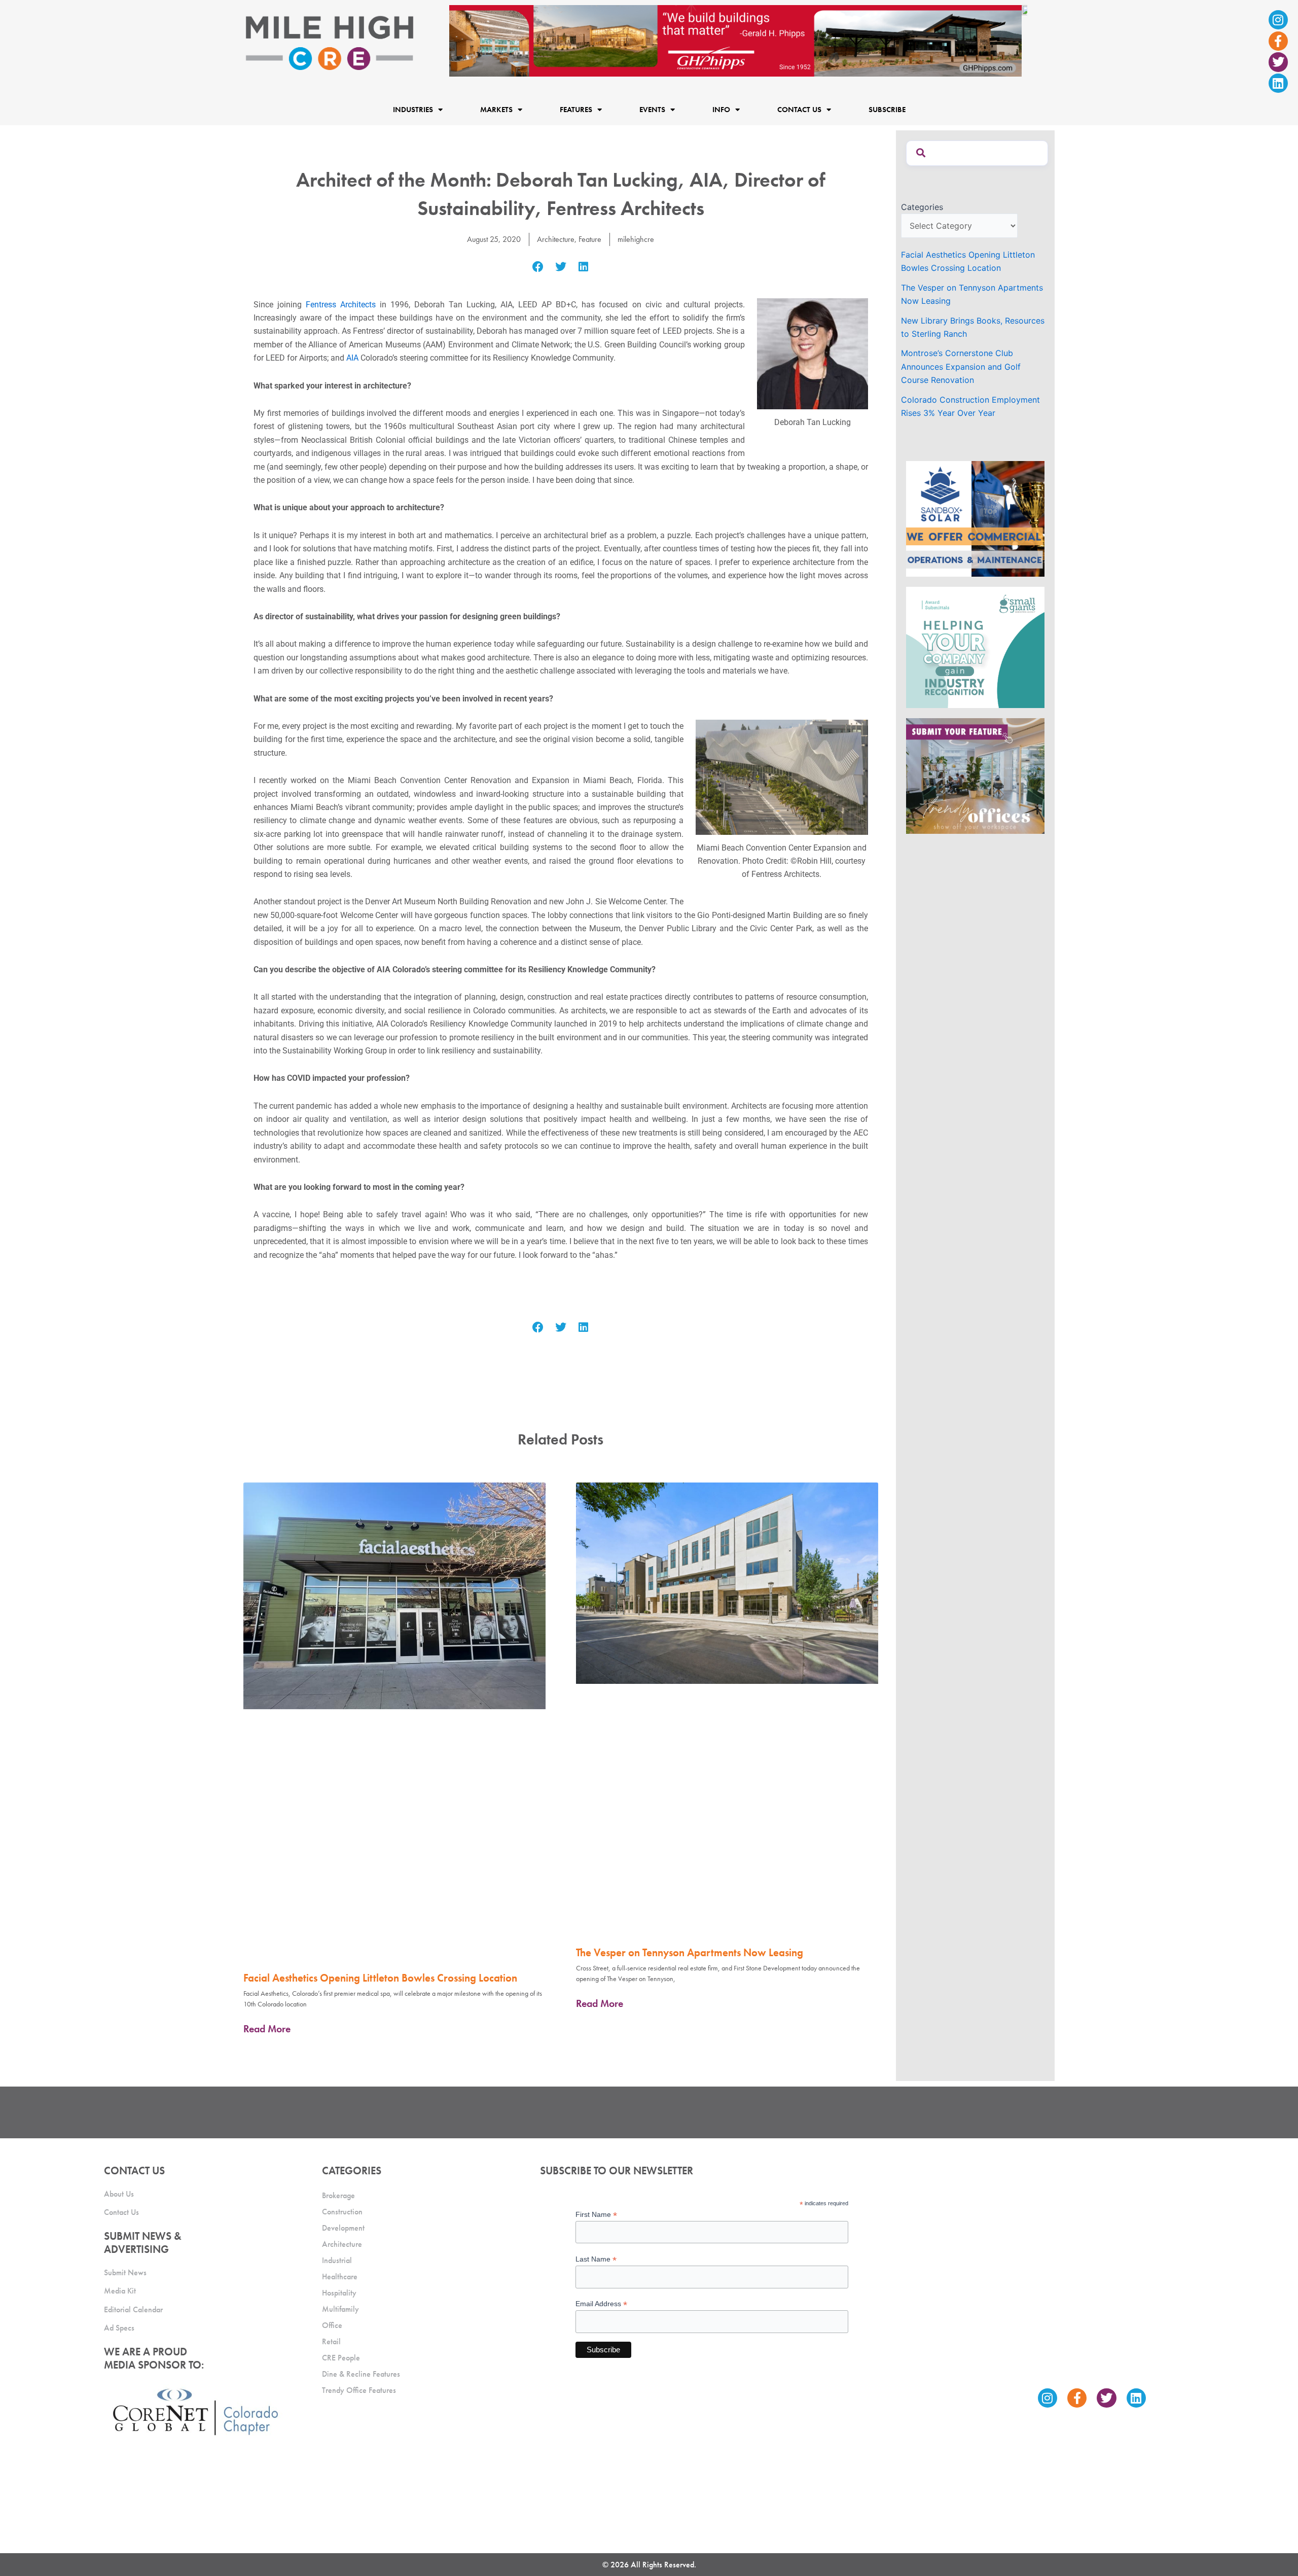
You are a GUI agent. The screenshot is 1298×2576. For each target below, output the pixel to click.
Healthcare (340, 2277)
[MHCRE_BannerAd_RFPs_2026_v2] (738, 40)
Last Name (596, 2259)
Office (332, 2325)
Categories (922, 207)
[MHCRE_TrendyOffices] (975, 775)
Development (343, 2228)
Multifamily (340, 2309)
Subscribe (887, 110)
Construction (342, 2212)
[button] (538, 267)
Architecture (556, 239)
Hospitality (339, 2293)
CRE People (341, 2358)
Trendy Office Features (359, 2390)
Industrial (337, 2260)
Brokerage (338, 2195)
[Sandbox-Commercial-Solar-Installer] (975, 518)
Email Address (601, 2304)
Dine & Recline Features (361, 2374)
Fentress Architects (341, 305)
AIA (352, 358)
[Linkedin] (1278, 83)
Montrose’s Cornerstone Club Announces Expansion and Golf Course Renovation (961, 366)
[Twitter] (1278, 62)
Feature (590, 239)
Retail (331, 2341)
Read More (267, 2029)
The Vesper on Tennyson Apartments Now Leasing (690, 1952)
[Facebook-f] (1278, 41)
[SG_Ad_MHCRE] (975, 647)
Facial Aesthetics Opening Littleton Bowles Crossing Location (380, 1978)
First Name (596, 2215)
